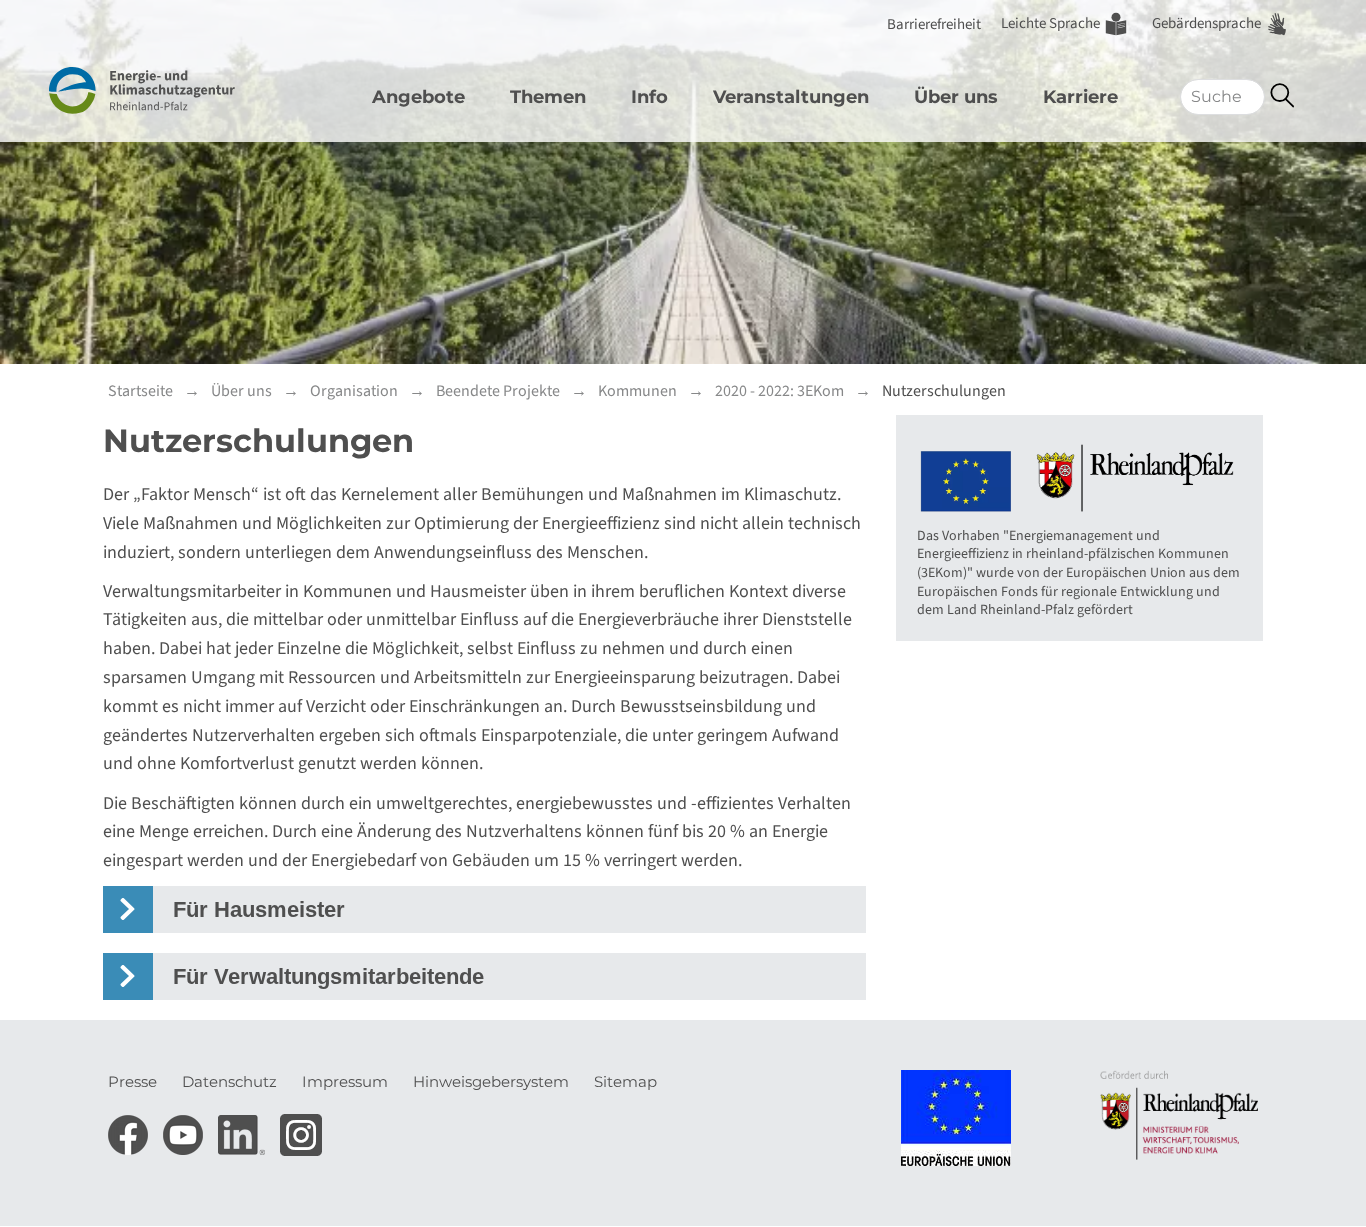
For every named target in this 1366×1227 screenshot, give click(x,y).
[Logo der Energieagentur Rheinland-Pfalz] (176, 90)
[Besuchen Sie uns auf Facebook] (130, 1129)
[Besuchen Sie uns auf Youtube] (185, 1129)
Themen (548, 97)
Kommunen (637, 391)
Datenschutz (229, 1081)
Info (649, 97)
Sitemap (625, 1081)
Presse (132, 1081)
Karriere (1080, 97)
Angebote (418, 97)
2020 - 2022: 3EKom (779, 391)
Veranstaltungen (791, 97)
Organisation (354, 391)
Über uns (956, 97)
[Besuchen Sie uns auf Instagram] (301, 1129)
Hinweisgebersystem (491, 1081)
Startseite (140, 391)
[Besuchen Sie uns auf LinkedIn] (244, 1129)
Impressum (345, 1081)
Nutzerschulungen (944, 391)
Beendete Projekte (498, 391)
